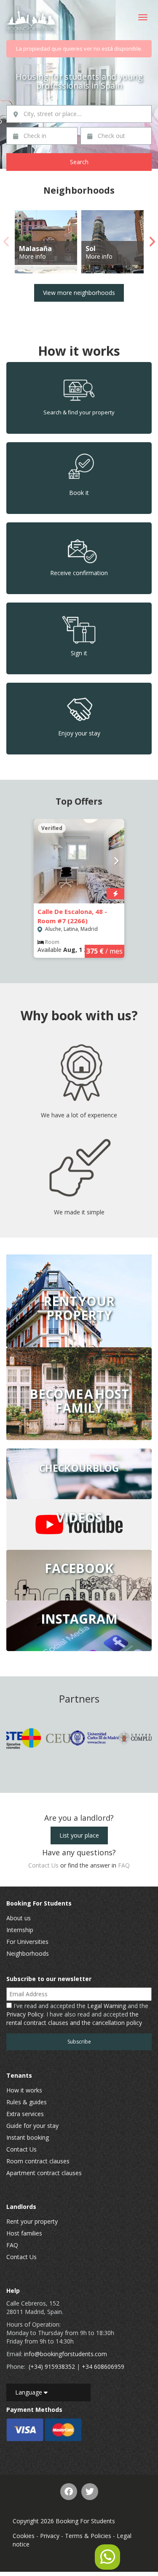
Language (29, 2392)
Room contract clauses (38, 2161)
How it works (24, 2090)
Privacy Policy (25, 2014)
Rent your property (32, 2221)
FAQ (124, 1865)
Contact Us (43, 1865)
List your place (79, 1835)
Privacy (50, 2536)
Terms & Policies (88, 2536)
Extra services (25, 2114)
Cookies (24, 2536)
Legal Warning (107, 2006)
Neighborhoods (28, 1953)
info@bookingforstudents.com (66, 2354)
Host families (24, 2233)
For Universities (27, 1942)
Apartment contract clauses (44, 2173)
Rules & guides (27, 2102)
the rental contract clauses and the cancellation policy (74, 2018)
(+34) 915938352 (52, 2367)
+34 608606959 (103, 2367)
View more (79, 1301)
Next (152, 242)
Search (79, 162)
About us (19, 1918)
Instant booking (28, 2137)
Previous (6, 242)
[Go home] (32, 20)
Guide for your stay (32, 2126)
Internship (20, 1930)
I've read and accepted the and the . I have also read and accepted (77, 2014)
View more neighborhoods (79, 293)
